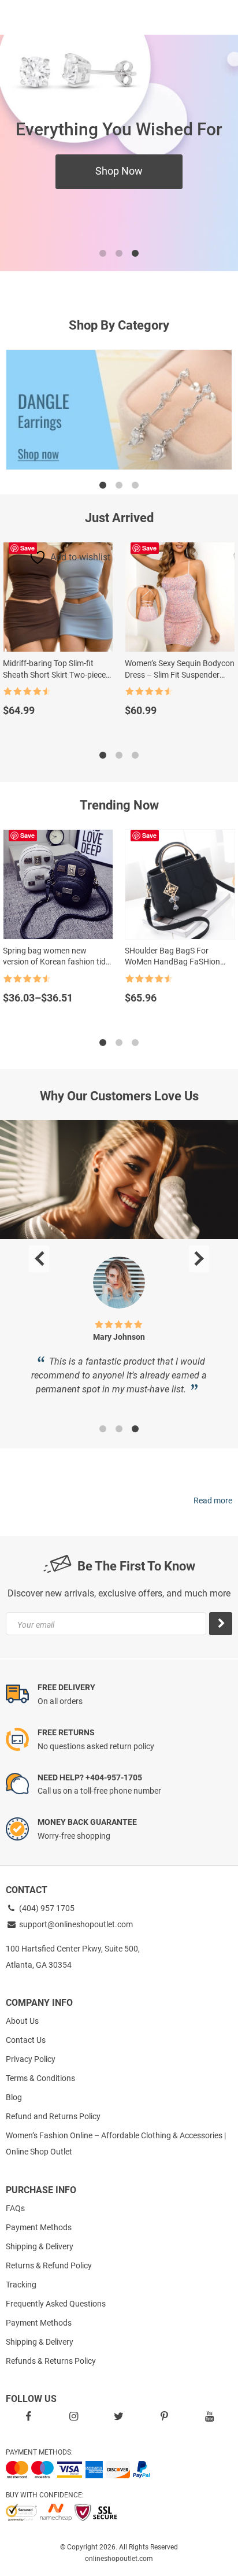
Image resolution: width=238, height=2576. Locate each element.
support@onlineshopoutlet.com (75, 1924)
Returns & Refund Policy (49, 2265)
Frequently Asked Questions (56, 2304)
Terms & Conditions (40, 2078)
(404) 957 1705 (46, 1908)
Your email (36, 1625)
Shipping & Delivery (40, 2246)
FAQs (15, 2208)
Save (27, 548)
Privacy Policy (31, 2059)
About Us (22, 2021)
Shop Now (119, 171)
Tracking (21, 2285)
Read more (213, 1500)
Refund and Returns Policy (53, 2116)
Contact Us (26, 2040)
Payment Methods (39, 2227)
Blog (14, 2097)
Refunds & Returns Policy (51, 2361)
